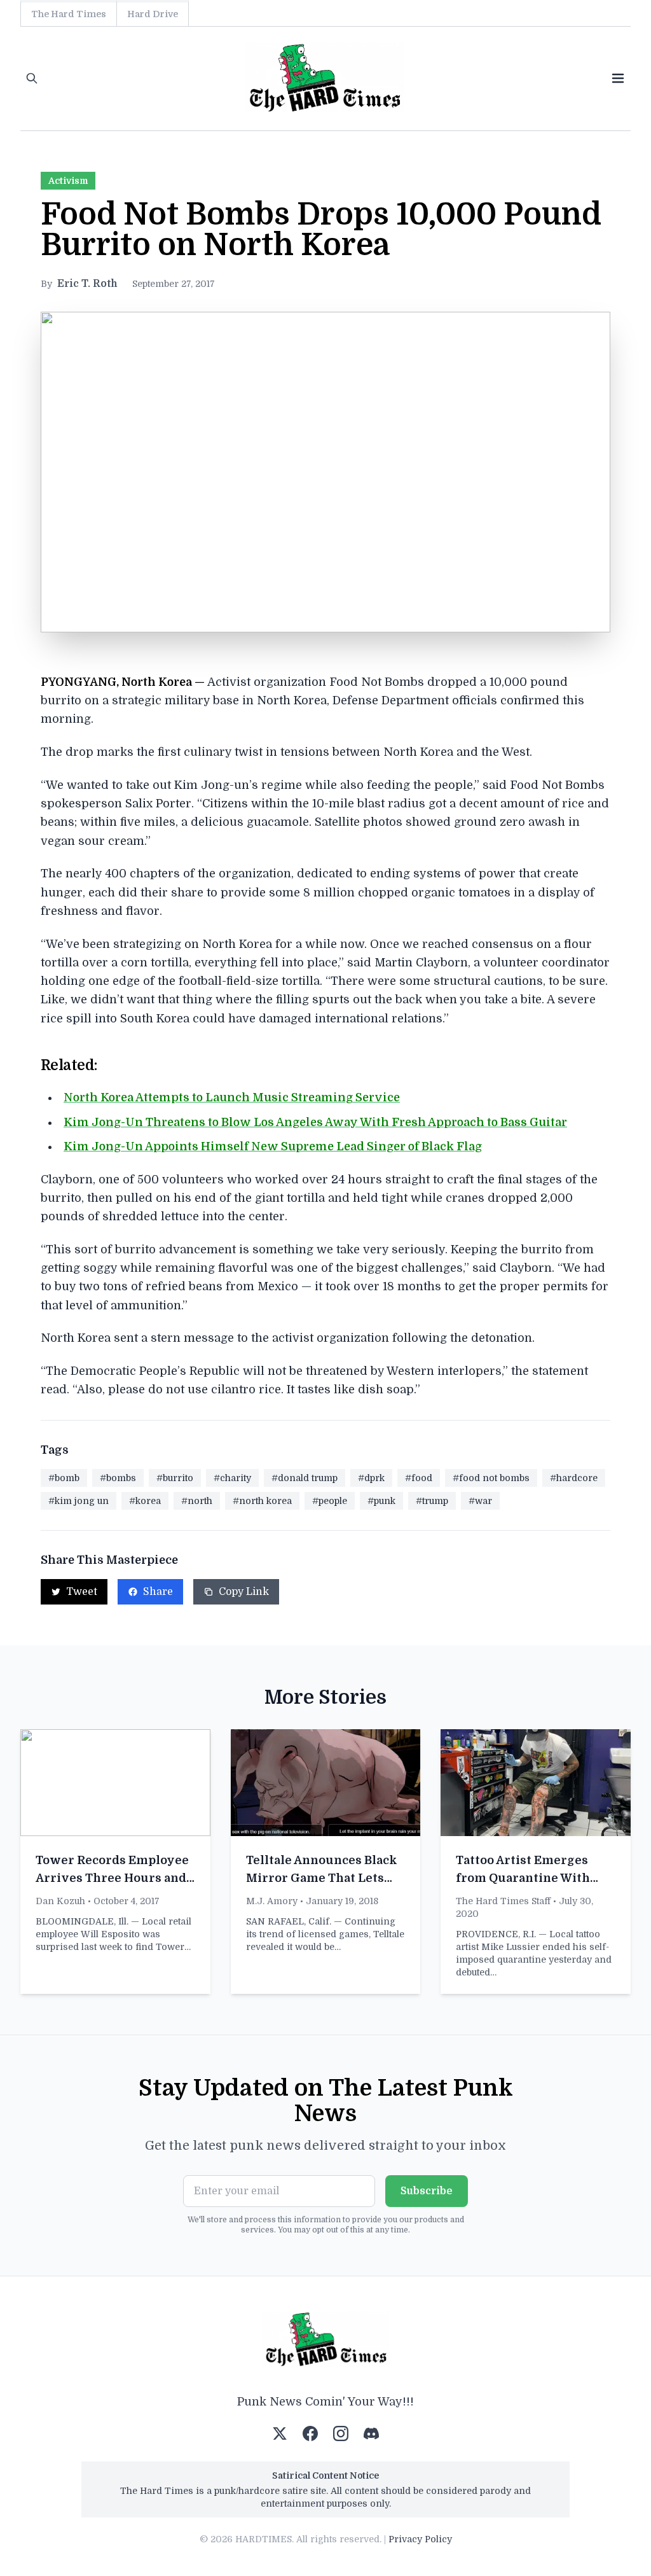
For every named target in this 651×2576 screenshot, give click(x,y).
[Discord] (371, 2433)
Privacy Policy (420, 2539)
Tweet (82, 1592)
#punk (381, 1501)
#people (330, 1501)
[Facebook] (310, 2433)
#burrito (175, 1478)
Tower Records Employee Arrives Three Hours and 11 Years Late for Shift (112, 1878)
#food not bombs (491, 1478)
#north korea (262, 1501)
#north (197, 1501)
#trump (432, 1501)
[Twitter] (280, 2433)
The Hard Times (69, 14)
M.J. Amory (272, 1901)
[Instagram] (341, 2433)
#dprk (371, 1478)
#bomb (64, 1478)
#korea (145, 1501)
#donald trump (305, 1478)
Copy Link (244, 1592)
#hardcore (574, 1478)
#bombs (118, 1478)
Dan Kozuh (60, 1901)
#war (480, 1501)
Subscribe (427, 2191)
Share (158, 1592)
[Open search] (32, 78)
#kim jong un (79, 1501)
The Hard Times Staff (503, 1901)
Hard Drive (153, 14)
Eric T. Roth (87, 284)
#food (419, 1478)
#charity (232, 1478)
